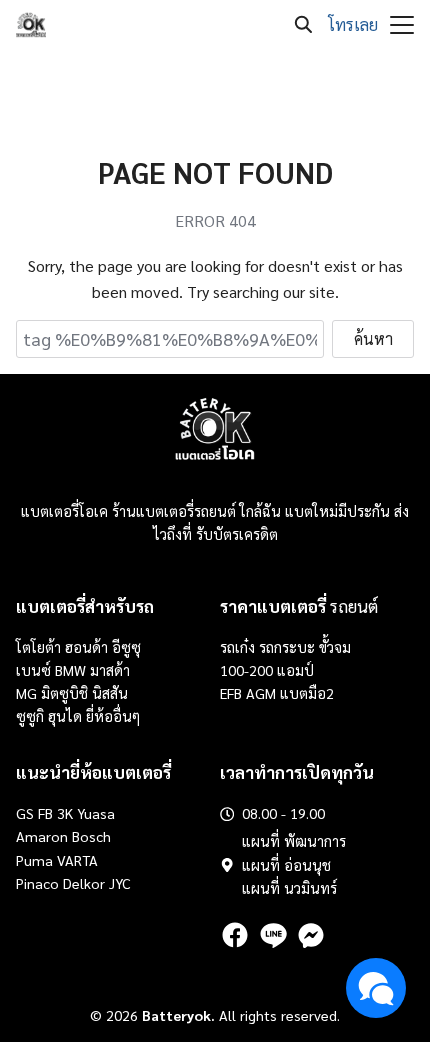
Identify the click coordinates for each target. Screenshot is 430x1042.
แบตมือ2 (307, 693)
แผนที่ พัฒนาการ (294, 841)
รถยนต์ (299, 606)
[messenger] (311, 935)
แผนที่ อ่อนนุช (286, 865)
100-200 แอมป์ (267, 670)
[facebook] (235, 935)
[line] (273, 935)
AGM (261, 693)
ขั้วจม (335, 647)
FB (45, 813)
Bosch (91, 836)
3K (65, 813)
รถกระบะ (289, 647)
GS (25, 813)
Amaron (42, 836)
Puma (34, 860)
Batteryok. (178, 1015)
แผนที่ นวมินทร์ (289, 888)
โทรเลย (353, 24)
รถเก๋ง (237, 647)
